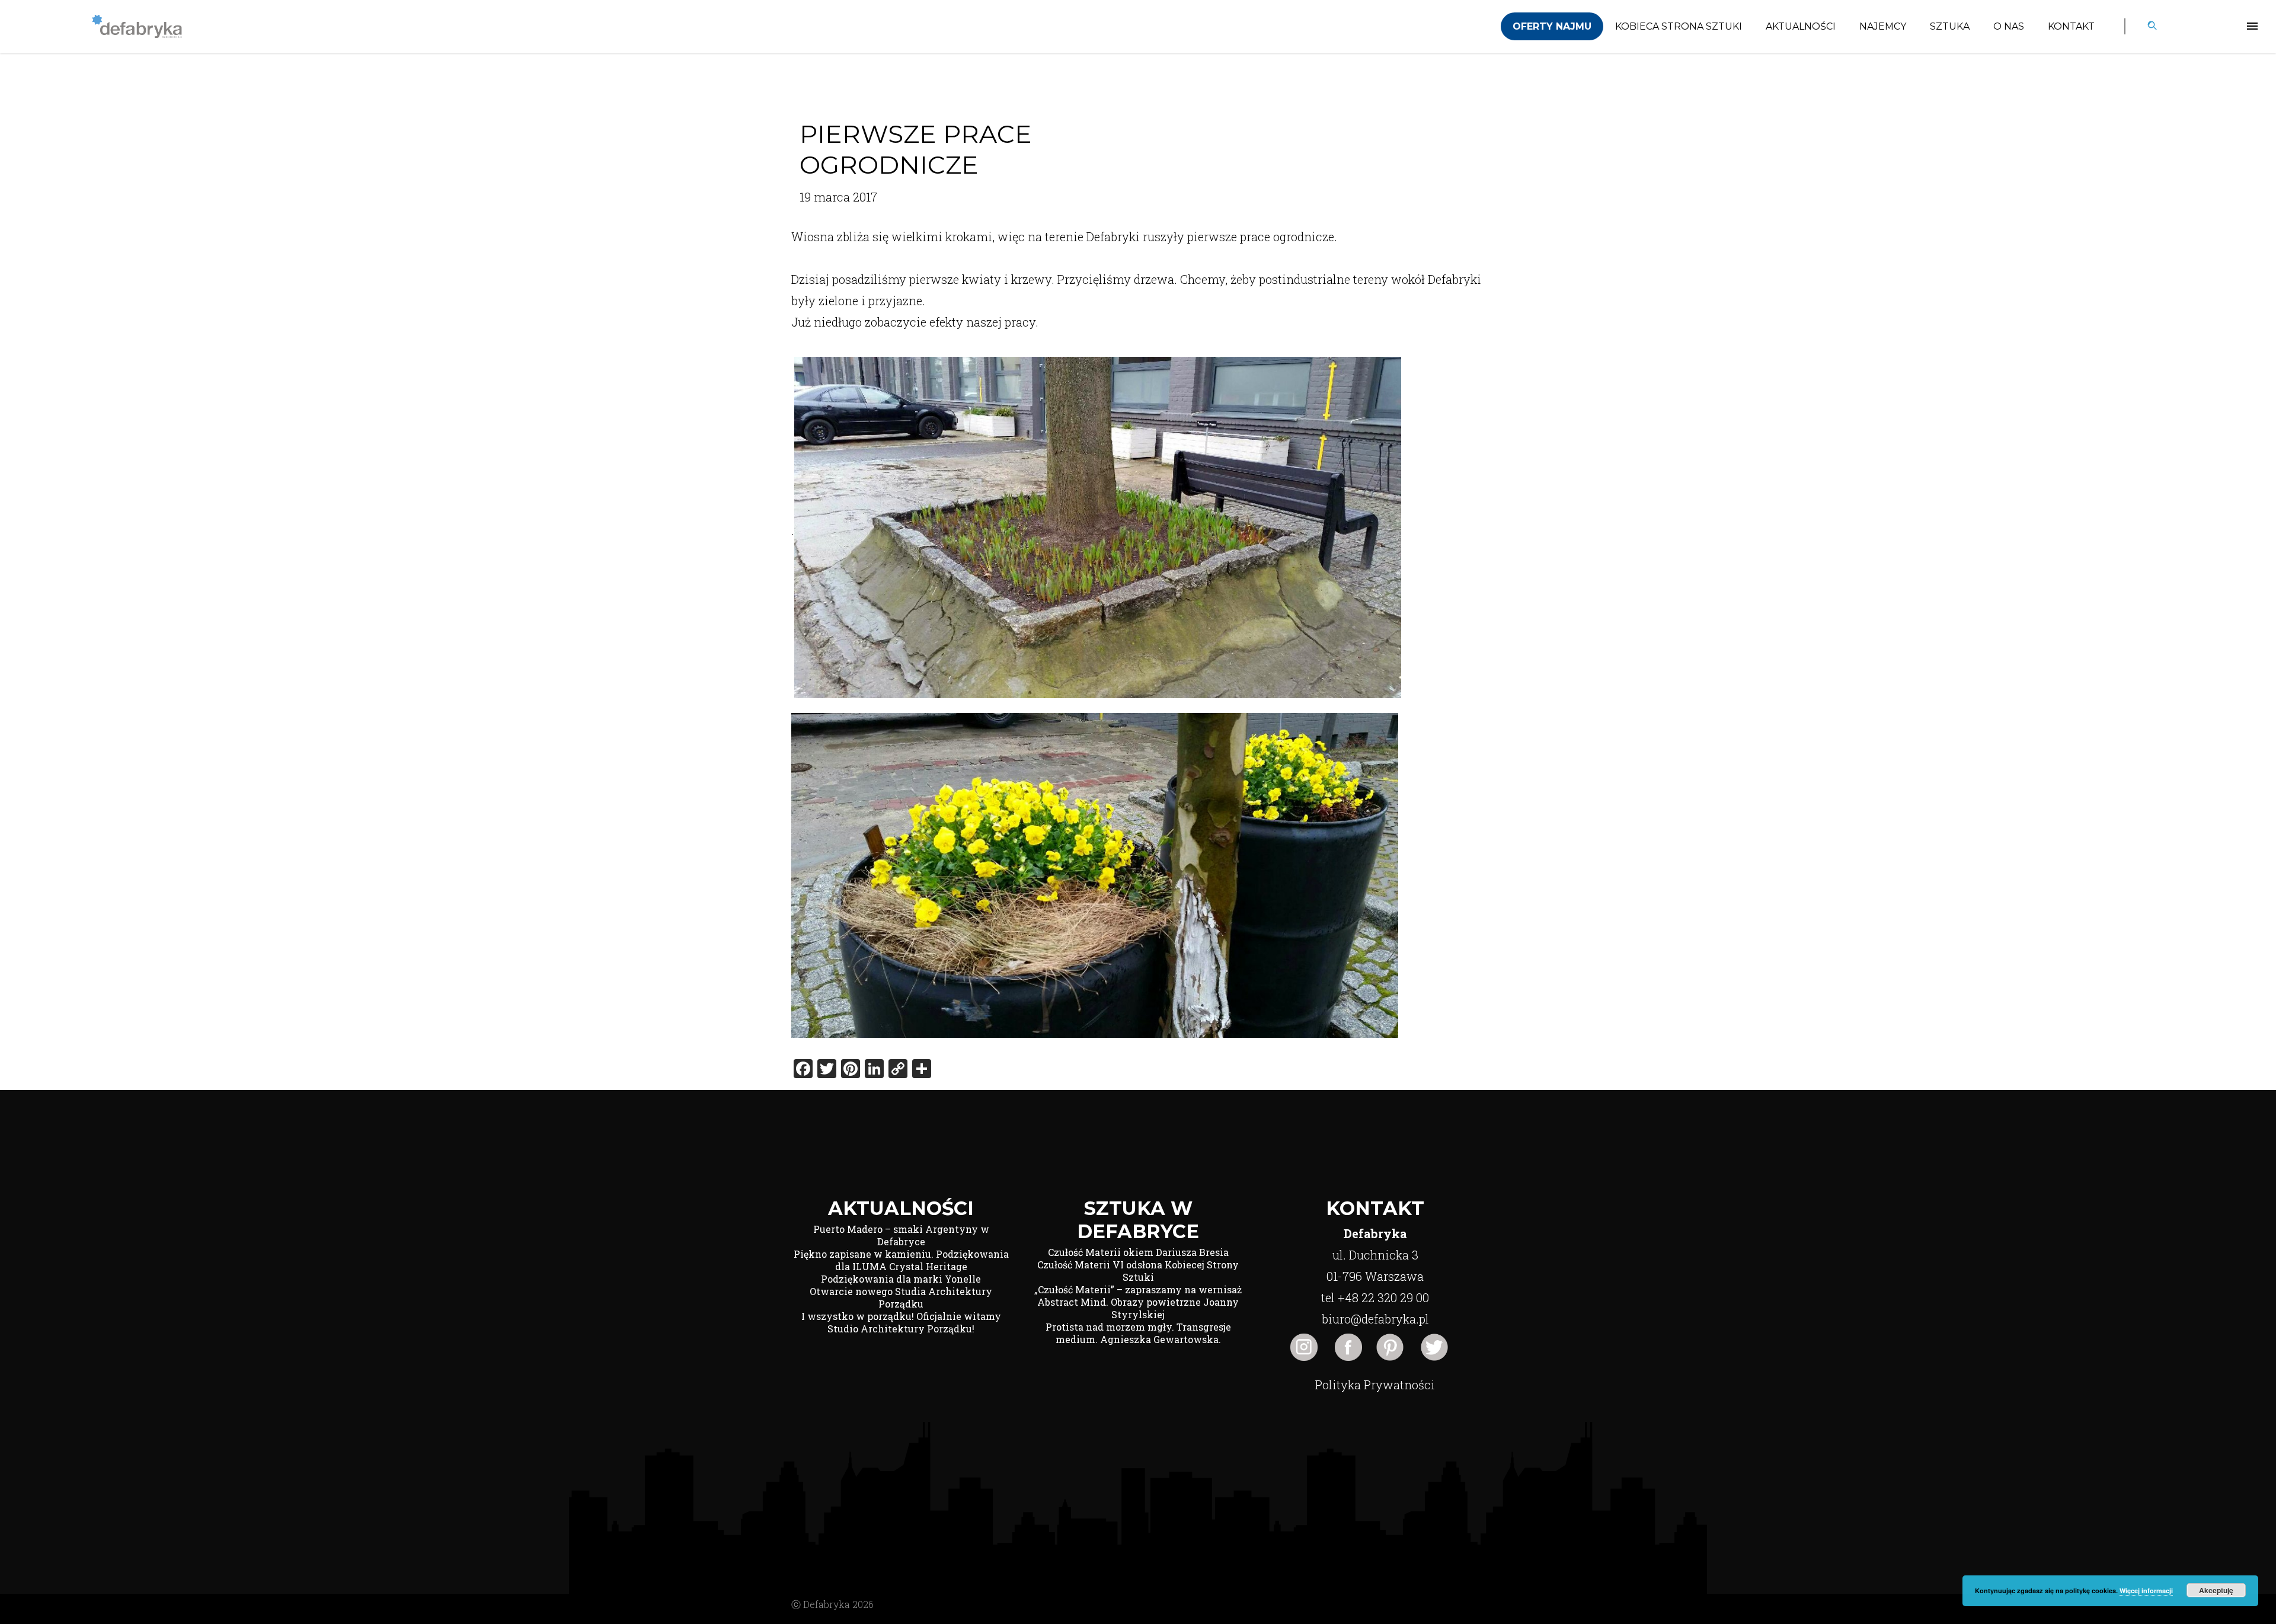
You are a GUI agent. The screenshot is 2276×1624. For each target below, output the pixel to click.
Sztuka (1950, 26)
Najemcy (1883, 26)
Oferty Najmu (1552, 26)
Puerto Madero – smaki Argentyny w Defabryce (901, 1235)
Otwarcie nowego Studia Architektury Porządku (901, 1297)
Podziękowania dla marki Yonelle (901, 1279)
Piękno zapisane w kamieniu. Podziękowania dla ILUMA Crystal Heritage (901, 1260)
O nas (2009, 26)
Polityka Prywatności (1375, 1385)
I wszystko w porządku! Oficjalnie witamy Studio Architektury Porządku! (901, 1322)
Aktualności (1801, 26)
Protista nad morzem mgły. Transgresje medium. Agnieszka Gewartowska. (1138, 1333)
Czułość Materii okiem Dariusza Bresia (1138, 1252)
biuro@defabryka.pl (1375, 1319)
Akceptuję (2216, 1590)
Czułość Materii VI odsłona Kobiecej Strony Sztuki (1138, 1271)
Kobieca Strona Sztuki (1679, 26)
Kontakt (2071, 26)
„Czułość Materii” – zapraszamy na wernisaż (1138, 1289)
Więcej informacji (2146, 1591)
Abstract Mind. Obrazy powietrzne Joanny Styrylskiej (1138, 1308)
